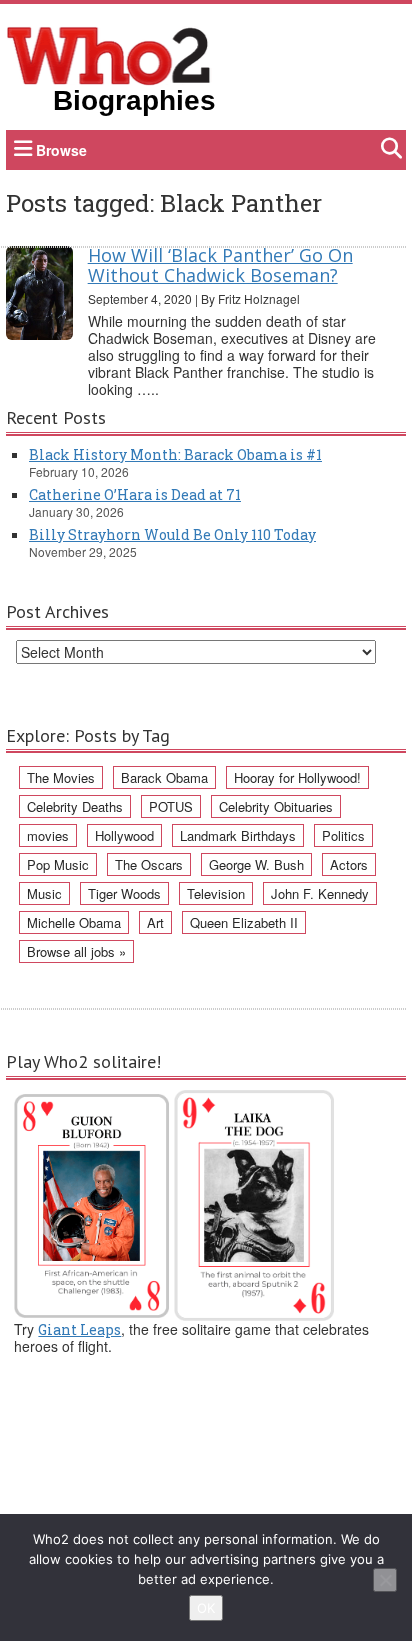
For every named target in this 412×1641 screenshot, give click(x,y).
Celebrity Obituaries (276, 806)
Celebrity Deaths (75, 806)
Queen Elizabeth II (244, 922)
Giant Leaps (79, 1329)
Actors (349, 864)
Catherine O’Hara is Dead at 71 (135, 494)
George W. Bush (256, 864)
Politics (343, 835)
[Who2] (109, 54)
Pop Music (58, 864)
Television (216, 893)
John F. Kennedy (320, 893)
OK (206, 1608)
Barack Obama (164, 777)
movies (48, 835)
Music (44, 893)
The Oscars (149, 864)
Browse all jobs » (76, 951)
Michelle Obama (74, 922)
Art (155, 922)
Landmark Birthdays (238, 835)
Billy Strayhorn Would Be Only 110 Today (172, 534)
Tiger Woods (124, 893)
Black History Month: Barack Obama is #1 (175, 454)
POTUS (171, 806)
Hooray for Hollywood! (297, 777)
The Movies (61, 777)
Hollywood (124, 835)
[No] (385, 1580)
